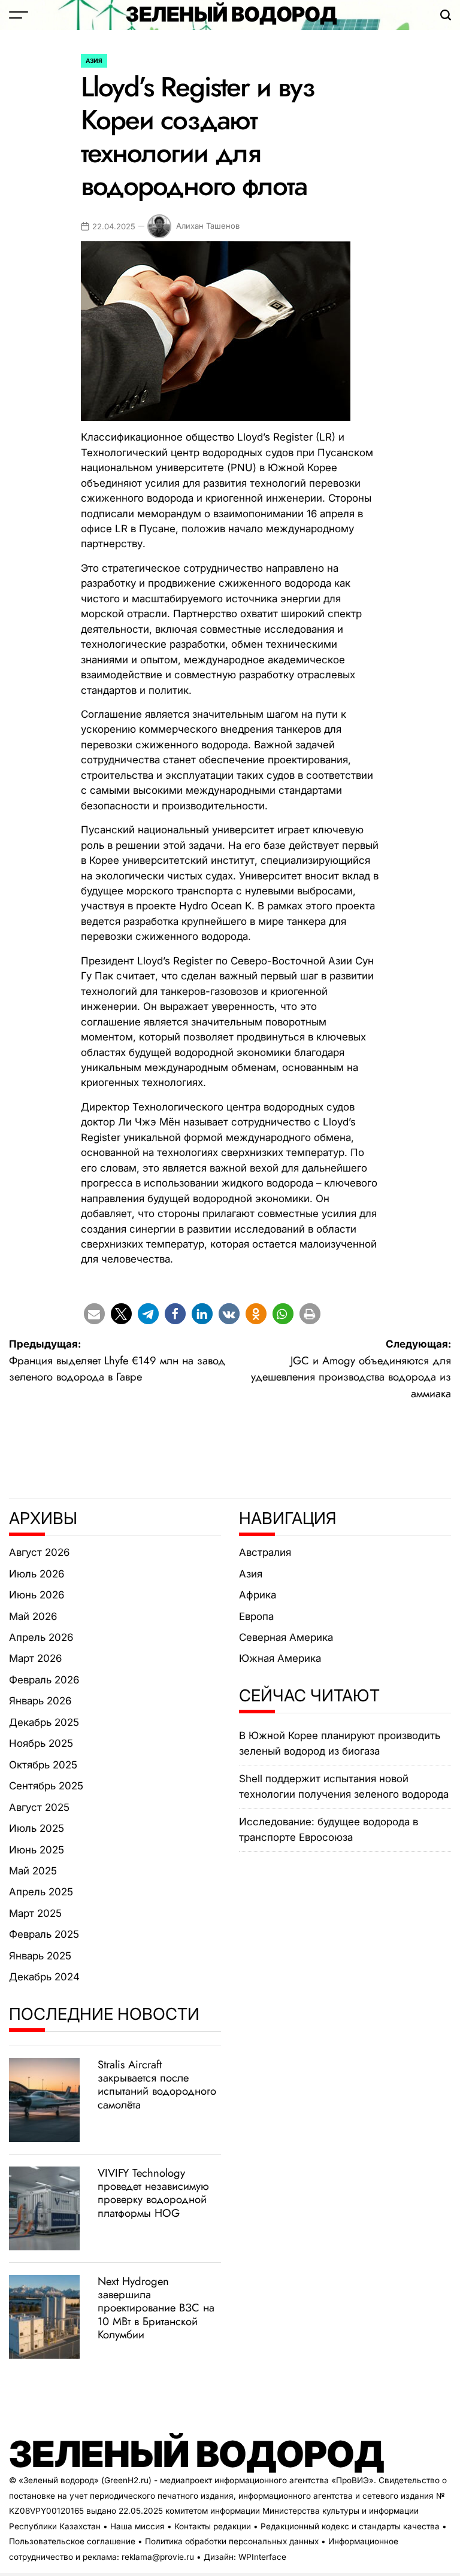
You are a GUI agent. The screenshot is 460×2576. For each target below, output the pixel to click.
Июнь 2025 (37, 1850)
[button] (94, 1314)
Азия (94, 60)
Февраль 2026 (44, 1680)
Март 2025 (35, 1913)
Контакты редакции (213, 2526)
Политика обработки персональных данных (232, 2541)
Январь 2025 (40, 1956)
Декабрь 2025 (44, 1722)
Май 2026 (33, 1616)
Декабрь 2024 (44, 1977)
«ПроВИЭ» (352, 2480)
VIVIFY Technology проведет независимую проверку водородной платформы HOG (153, 2193)
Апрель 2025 (41, 1892)
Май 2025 (33, 1871)
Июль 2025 (37, 1828)
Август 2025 (39, 1807)
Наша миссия (137, 2526)
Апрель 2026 (41, 1637)
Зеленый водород (231, 14)
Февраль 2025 (44, 1934)
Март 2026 (35, 1658)
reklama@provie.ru (158, 2557)
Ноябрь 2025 (41, 1743)
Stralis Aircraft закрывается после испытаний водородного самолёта (157, 2084)
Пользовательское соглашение (72, 2541)
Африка (258, 1595)
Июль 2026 (37, 1574)
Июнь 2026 (37, 1595)
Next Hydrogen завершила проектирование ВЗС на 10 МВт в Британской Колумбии (156, 2308)
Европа (256, 1616)
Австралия (265, 1552)
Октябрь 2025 (43, 1765)
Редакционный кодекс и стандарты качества (350, 2526)
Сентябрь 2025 (46, 1786)
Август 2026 (39, 1552)
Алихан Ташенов (208, 226)
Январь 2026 (40, 1701)
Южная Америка (280, 1658)
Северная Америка (286, 1637)
